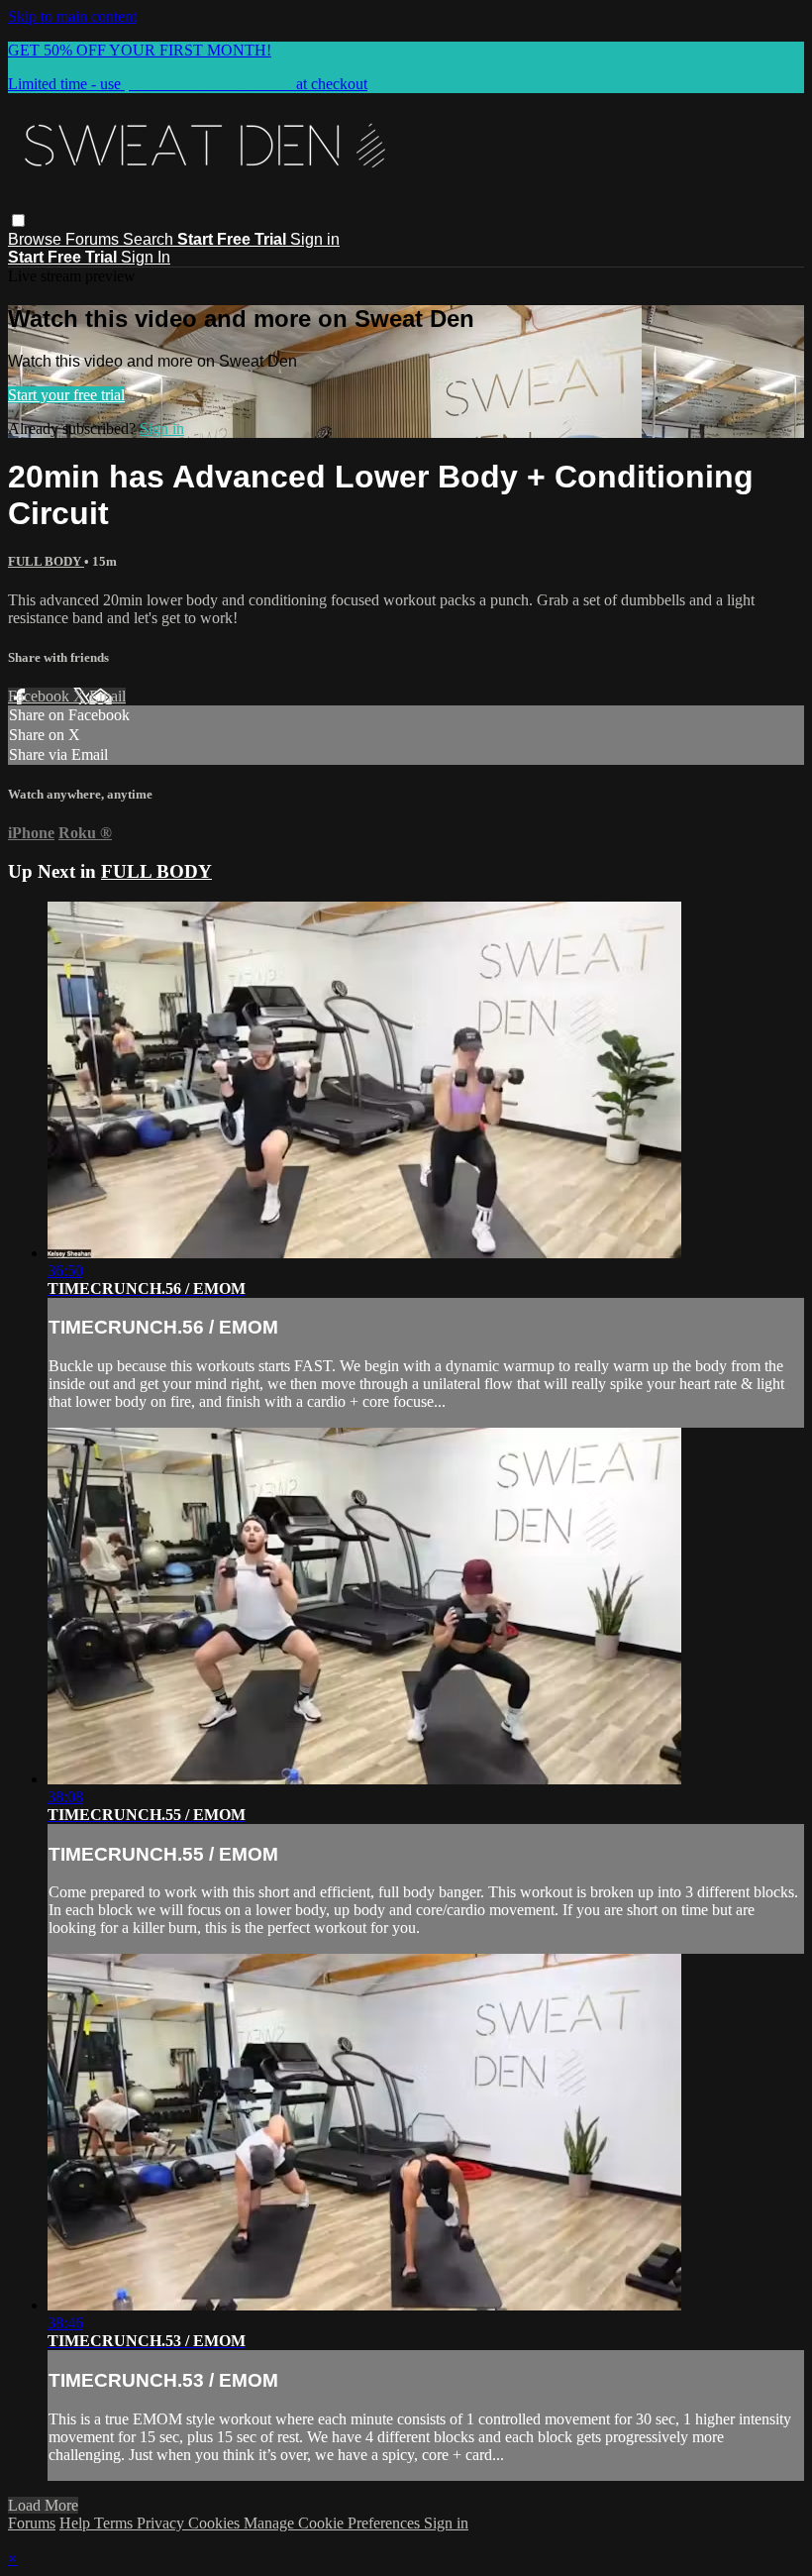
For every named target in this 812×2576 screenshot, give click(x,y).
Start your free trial (66, 395)
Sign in (315, 239)
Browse (37, 239)
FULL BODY (46, 561)
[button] (18, 220)
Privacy (162, 2523)
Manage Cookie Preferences (334, 2523)
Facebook (41, 696)
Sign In (146, 257)
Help (77, 2523)
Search (150, 239)
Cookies (216, 2523)
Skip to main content (72, 16)
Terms (115, 2523)
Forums (94, 239)
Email (107, 696)
